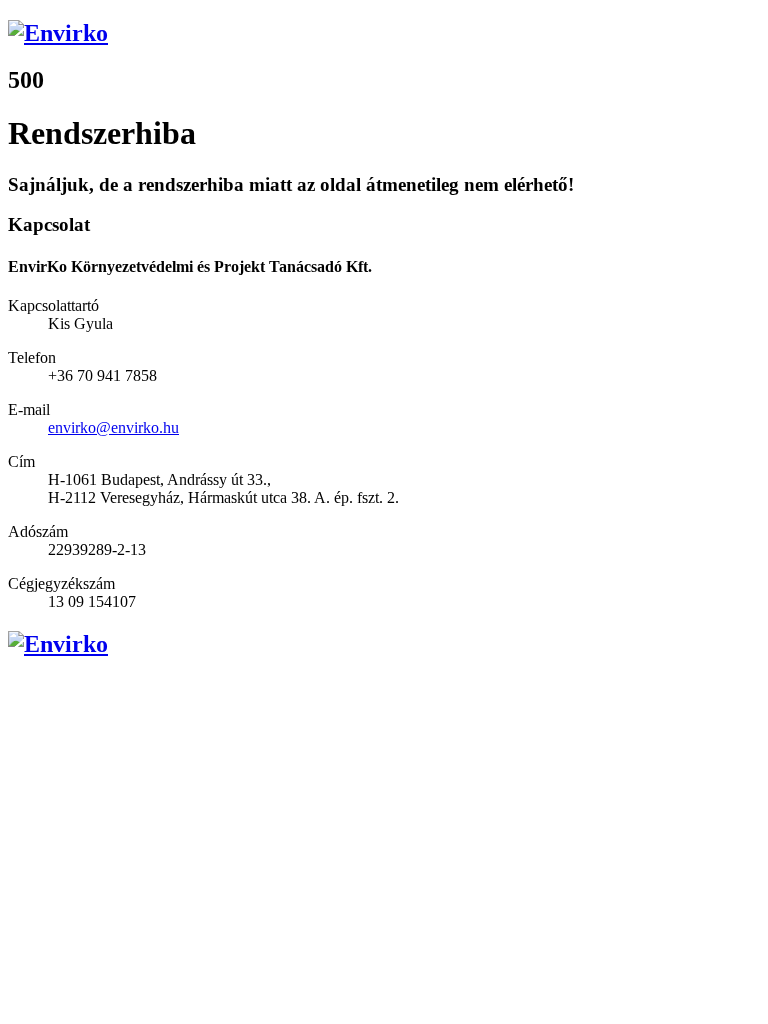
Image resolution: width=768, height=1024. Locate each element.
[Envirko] (384, 33)
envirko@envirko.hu (113, 427)
